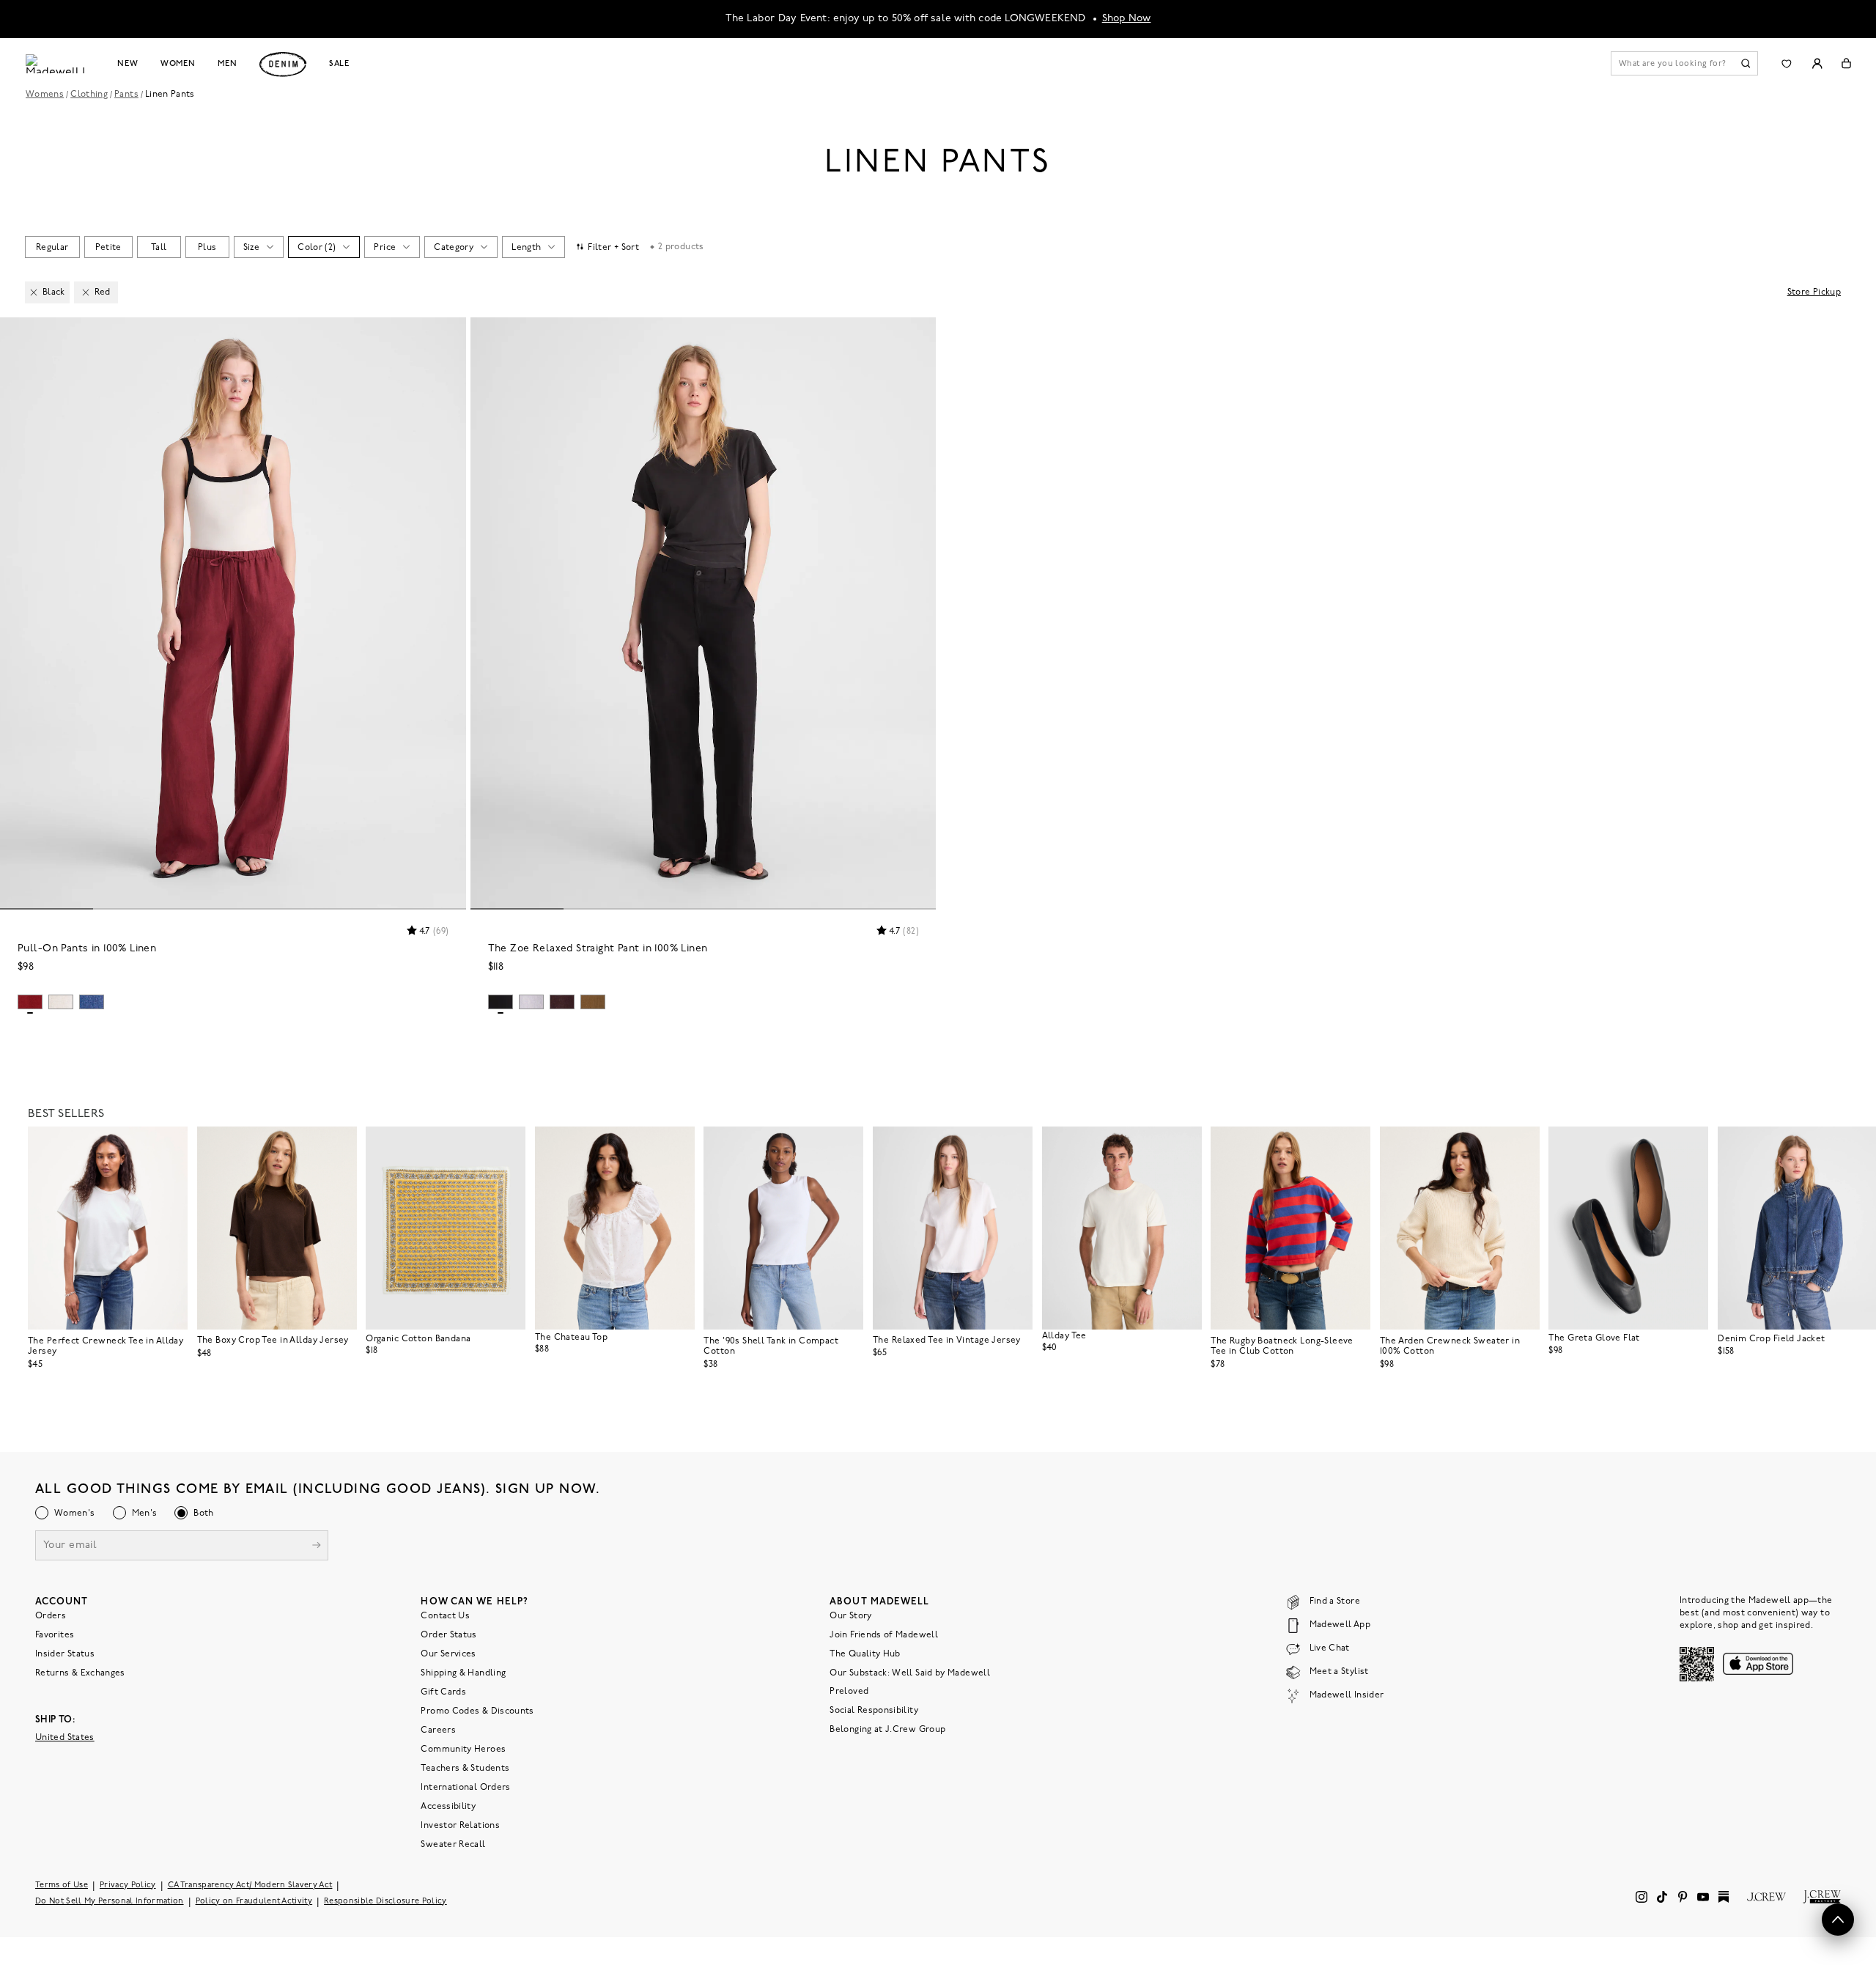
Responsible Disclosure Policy (385, 1902)
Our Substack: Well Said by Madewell (910, 1673)
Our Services (448, 1654)
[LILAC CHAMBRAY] (531, 1002)
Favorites (55, 1635)
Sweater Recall (453, 1845)
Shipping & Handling (463, 1673)
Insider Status (65, 1654)
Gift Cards (443, 1692)
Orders (51, 1616)
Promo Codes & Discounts (477, 1711)
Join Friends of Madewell (884, 1635)
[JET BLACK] (501, 1002)
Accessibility (448, 1807)
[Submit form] (317, 1547)
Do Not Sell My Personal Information (110, 1902)
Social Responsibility (874, 1711)
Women (178, 64)
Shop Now (1127, 19)
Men (228, 64)
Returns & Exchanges (80, 1673)
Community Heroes (463, 1750)
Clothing (89, 95)
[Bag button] (1846, 63)
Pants (126, 95)
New (128, 64)
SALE (340, 64)
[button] (448, 335)
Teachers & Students (465, 1769)
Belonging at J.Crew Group (887, 1730)
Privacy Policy (128, 1885)
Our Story (850, 1616)
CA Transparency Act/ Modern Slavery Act (250, 1885)
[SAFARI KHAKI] (593, 1002)
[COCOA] (562, 1002)
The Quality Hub (865, 1654)
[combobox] (52, 247)
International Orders (465, 1788)
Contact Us (445, 1616)
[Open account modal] (1817, 63)
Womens (45, 95)
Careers (438, 1730)
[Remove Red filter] (86, 292)
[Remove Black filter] (34, 292)
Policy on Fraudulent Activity (254, 1902)
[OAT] (61, 1002)
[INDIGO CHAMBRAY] (92, 1002)
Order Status (448, 1635)
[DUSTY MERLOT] (30, 1002)
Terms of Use (62, 1885)
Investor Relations (460, 1826)
